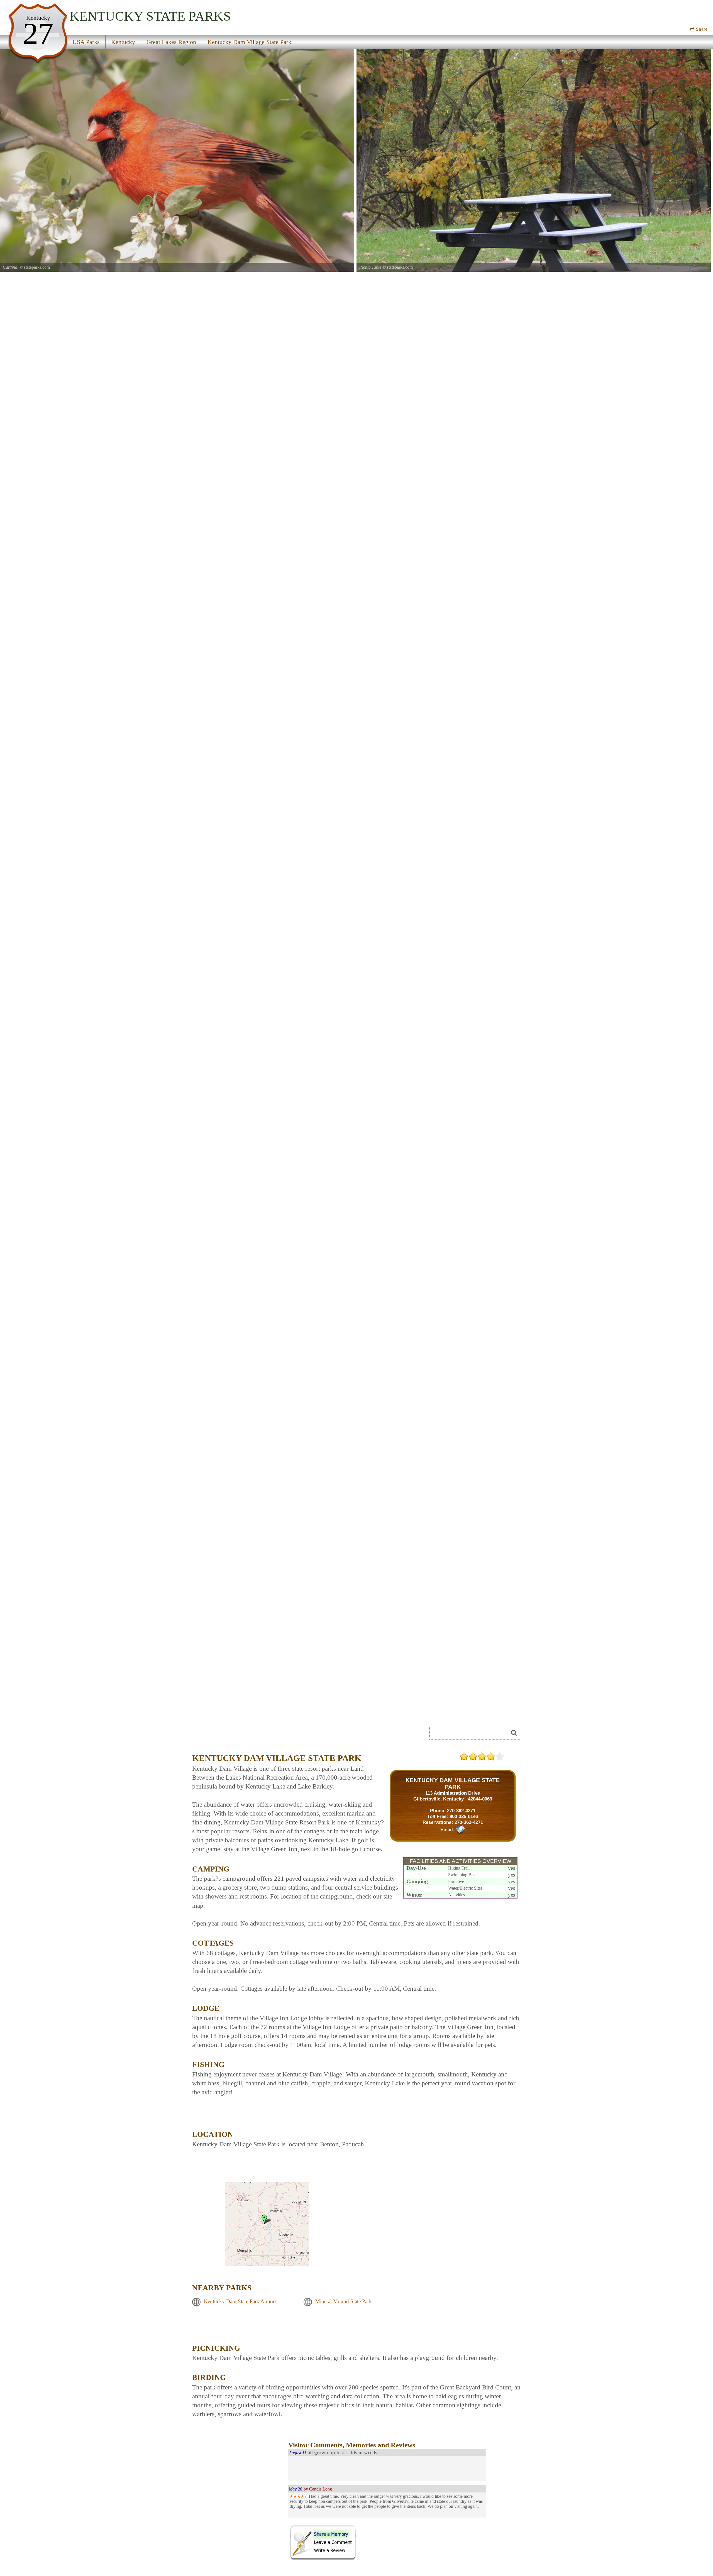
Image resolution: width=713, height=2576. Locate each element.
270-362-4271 (461, 1811)
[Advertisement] (255, 1735)
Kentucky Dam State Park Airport (240, 2301)
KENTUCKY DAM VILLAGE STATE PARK (453, 1783)
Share (701, 29)
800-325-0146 (464, 1816)
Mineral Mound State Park (344, 2301)
